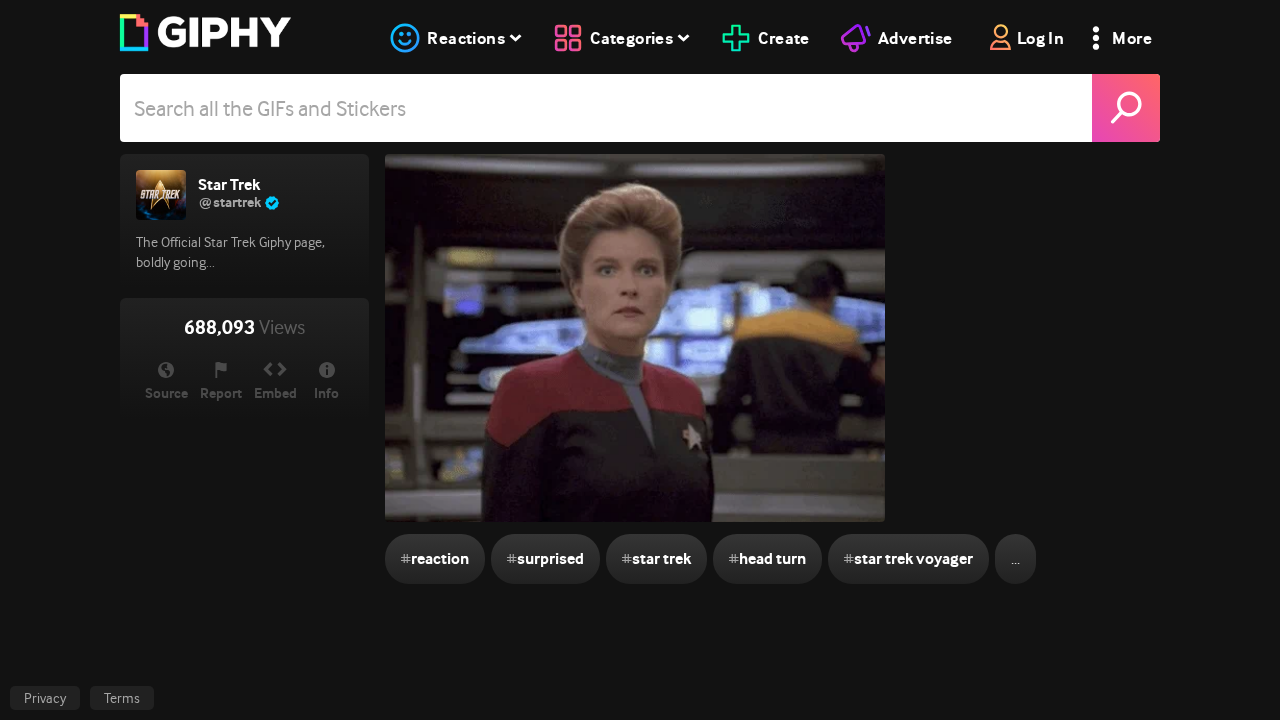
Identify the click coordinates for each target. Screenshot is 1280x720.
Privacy (45, 698)
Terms (122, 698)
